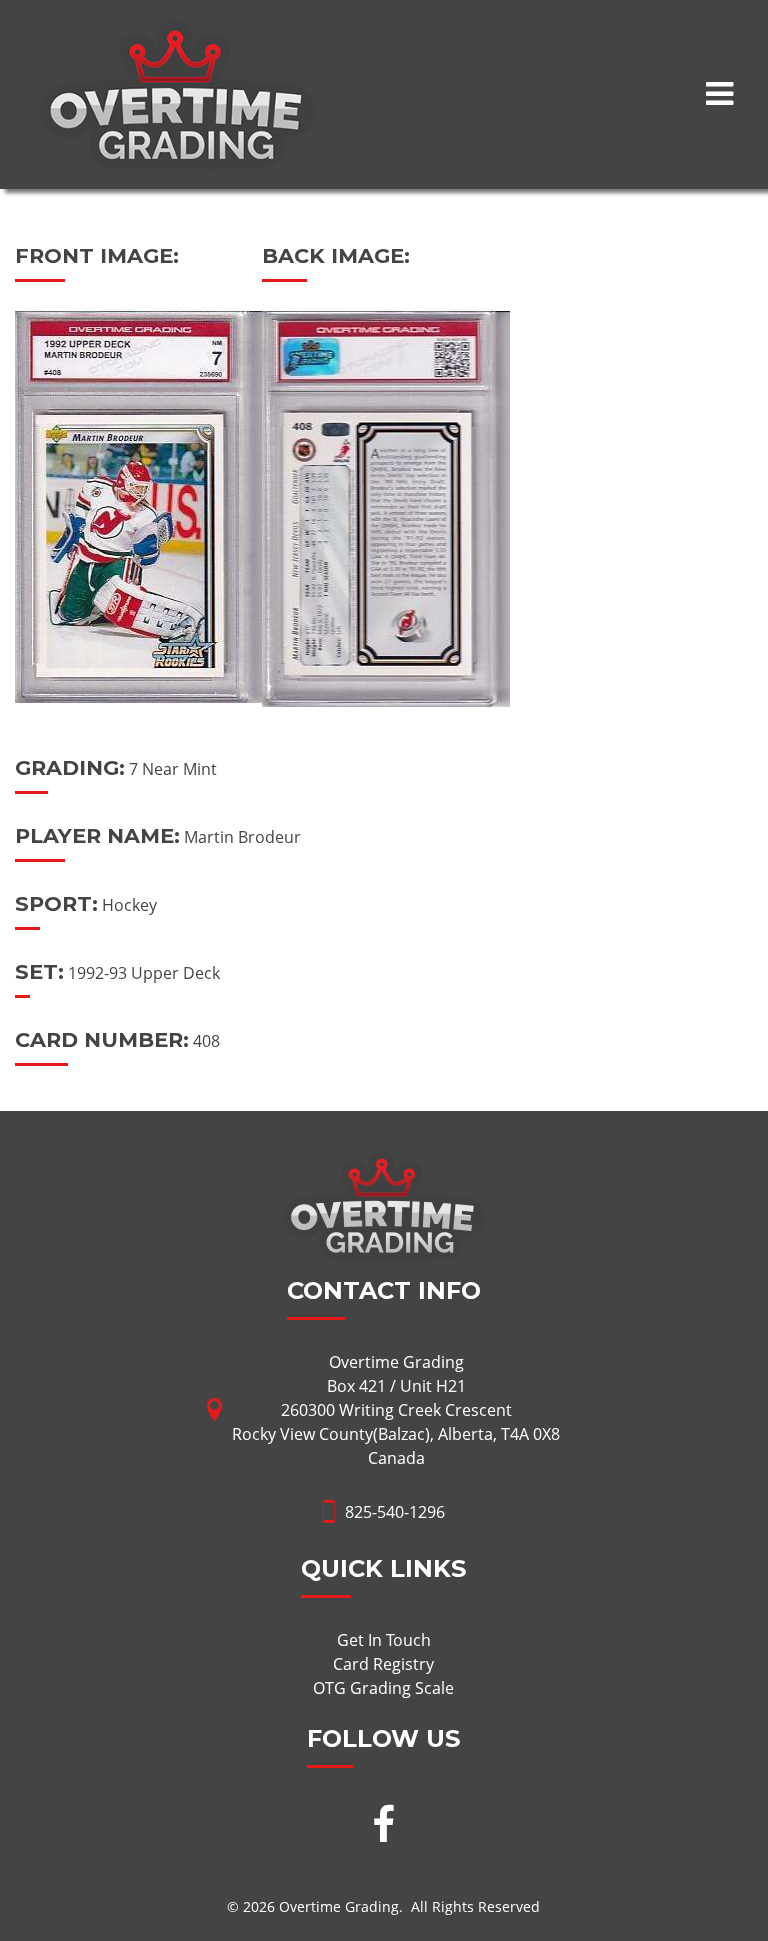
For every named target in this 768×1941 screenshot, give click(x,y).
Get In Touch (384, 1640)
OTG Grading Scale (383, 1688)
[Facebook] (383, 1826)
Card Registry (383, 1664)
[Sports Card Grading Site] (178, 32)
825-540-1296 (395, 1512)
